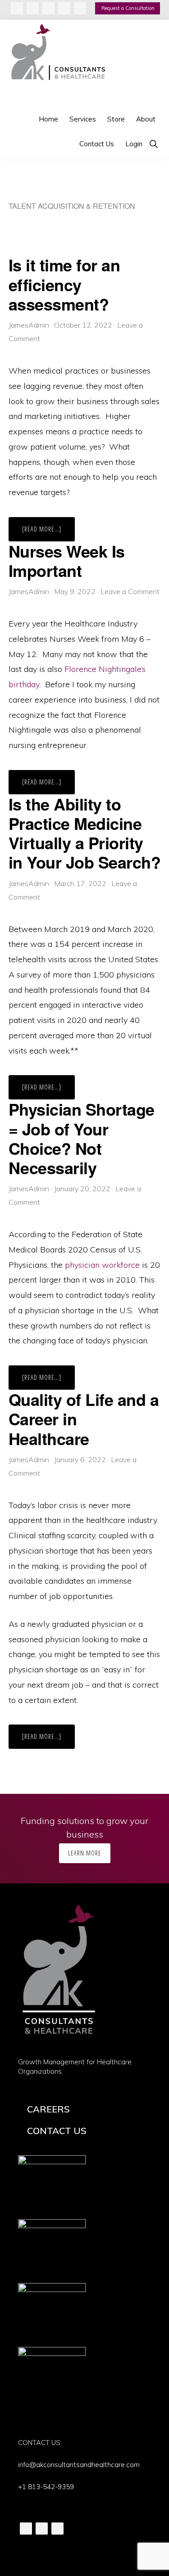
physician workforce (102, 1265)
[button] (153, 144)
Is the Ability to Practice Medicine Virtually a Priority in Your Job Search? (85, 833)
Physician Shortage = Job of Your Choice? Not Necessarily (82, 1138)
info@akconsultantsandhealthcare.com (79, 2465)
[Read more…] (48, 533)
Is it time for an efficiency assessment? (64, 284)
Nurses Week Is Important (67, 561)
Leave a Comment (130, 591)
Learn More (85, 1853)
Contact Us (57, 2131)
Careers (48, 2109)
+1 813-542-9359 (46, 2487)
